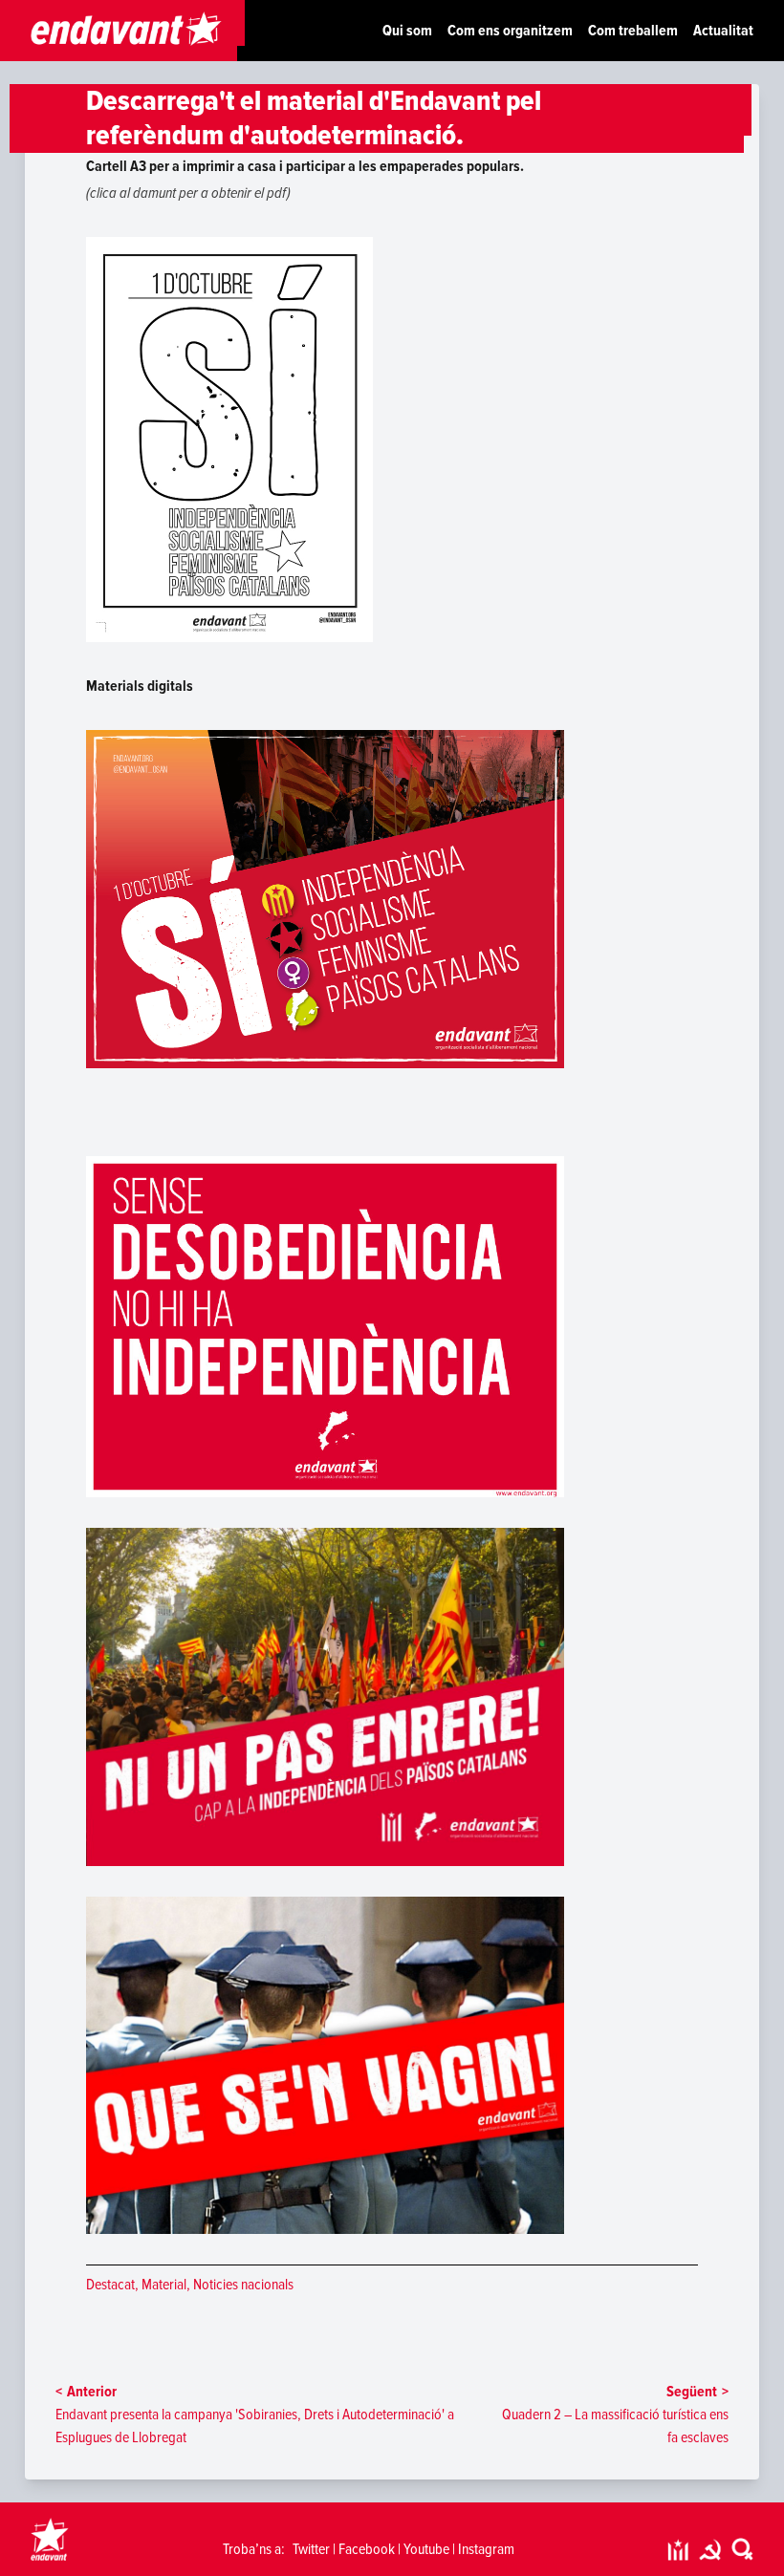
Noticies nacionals (243, 2285)
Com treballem (633, 31)
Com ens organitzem (510, 31)
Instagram (486, 2549)
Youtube (426, 2549)
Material (164, 2285)
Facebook (367, 2549)
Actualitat (723, 31)
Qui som (407, 31)
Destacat (110, 2285)
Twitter (311, 2549)
